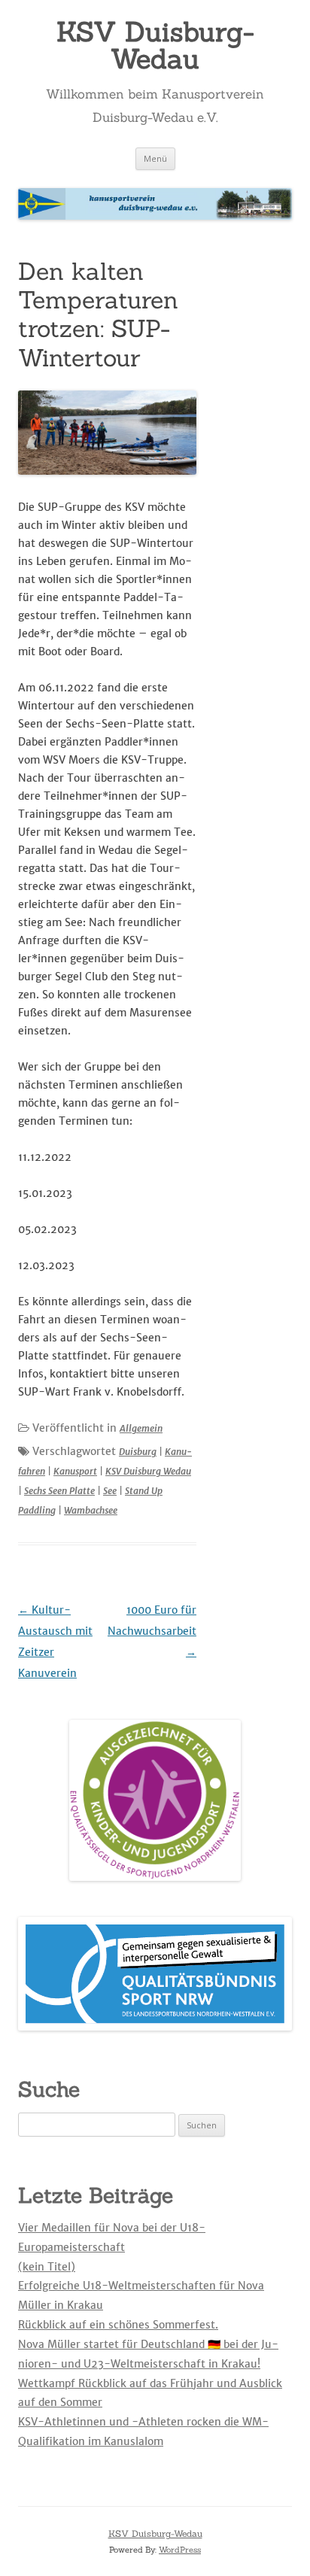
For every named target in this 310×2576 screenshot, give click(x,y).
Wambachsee (91, 1510)
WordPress (180, 2550)
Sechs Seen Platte (59, 1491)
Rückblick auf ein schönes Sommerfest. (118, 2325)
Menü (155, 158)
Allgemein (141, 1428)
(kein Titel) (47, 2267)
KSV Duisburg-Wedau (155, 45)
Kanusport (75, 1471)
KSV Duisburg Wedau (148, 1471)
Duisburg (138, 1452)
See (110, 1491)
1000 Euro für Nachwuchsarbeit (152, 1631)
